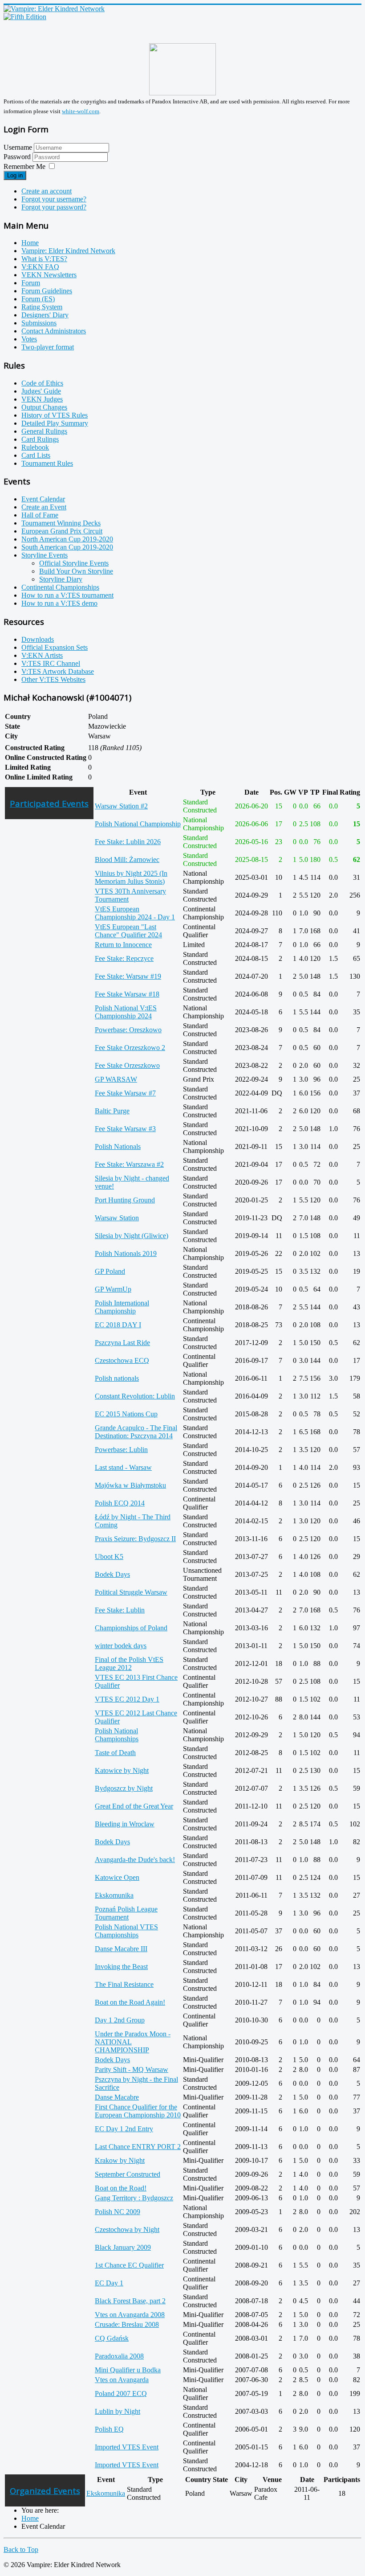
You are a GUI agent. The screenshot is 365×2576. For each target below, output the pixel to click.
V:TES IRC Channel (51, 663)
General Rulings (44, 431)
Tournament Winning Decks (61, 523)
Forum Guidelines (47, 291)
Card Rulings (40, 439)
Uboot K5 (109, 1557)
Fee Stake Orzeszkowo (127, 1065)
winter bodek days (121, 1646)
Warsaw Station (117, 1218)
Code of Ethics (42, 383)
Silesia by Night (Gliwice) (132, 1236)
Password (18, 157)
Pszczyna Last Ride (122, 1343)
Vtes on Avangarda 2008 (130, 2315)
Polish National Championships (117, 1735)
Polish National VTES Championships (126, 1931)
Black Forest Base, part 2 (130, 2301)
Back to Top (21, 2549)
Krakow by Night (120, 2160)
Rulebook (35, 447)
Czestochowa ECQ (122, 1360)
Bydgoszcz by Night (124, 1788)
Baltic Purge (112, 1111)
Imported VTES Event (127, 2447)
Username (18, 147)
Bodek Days (112, 1574)
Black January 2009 (123, 2247)
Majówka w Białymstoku (130, 1485)
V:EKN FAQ (40, 267)
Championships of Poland (131, 1628)
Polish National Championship (138, 824)
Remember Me (24, 166)
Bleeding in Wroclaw (125, 1824)
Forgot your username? (54, 199)
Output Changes (44, 407)
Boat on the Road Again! (130, 2002)
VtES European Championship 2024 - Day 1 (135, 913)
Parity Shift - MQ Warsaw (132, 2069)
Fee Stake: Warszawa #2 (129, 1164)
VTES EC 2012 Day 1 (127, 1699)
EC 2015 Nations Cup (126, 1414)
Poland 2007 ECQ (121, 2393)
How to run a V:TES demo (59, 603)
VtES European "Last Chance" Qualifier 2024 (128, 931)
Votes (29, 339)
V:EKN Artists (42, 655)
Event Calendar (43, 499)
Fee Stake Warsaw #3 (125, 1129)
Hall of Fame (40, 515)
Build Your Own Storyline (76, 571)
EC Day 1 (109, 2283)
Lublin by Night (118, 2411)
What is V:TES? (44, 259)
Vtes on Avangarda (122, 2380)
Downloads (38, 639)
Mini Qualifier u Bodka (128, 2370)
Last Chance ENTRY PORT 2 (138, 2147)
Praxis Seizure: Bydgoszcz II (135, 1539)
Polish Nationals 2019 (126, 1253)
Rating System (42, 307)
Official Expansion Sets (55, 647)
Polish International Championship (122, 1307)
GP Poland (110, 1271)
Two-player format (48, 347)
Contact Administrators (54, 331)
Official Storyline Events (74, 563)
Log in (15, 175)
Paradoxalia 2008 (119, 2356)
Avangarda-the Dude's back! (135, 1860)
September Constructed (128, 2174)
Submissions (39, 323)
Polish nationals (117, 1378)
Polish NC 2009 (118, 2212)
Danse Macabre (117, 2097)
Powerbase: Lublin (121, 1450)
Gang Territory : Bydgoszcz (134, 2198)
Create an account (47, 191)
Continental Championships (60, 587)
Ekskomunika (114, 1895)
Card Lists (36, 455)
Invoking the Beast (121, 1967)
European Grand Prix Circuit (62, 531)
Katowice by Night (122, 1770)
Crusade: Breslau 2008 (127, 2324)
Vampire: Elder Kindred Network (68, 251)
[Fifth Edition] (25, 17)
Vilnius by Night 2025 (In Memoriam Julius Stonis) (131, 877)
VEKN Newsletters (49, 275)
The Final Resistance (124, 1984)
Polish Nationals (118, 1146)
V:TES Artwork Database (58, 671)
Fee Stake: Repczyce (124, 958)
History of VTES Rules (55, 415)
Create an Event (44, 507)
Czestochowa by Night (127, 2229)
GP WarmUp (113, 1289)
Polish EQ (109, 2429)
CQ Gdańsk (112, 2338)
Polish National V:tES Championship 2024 (126, 1012)
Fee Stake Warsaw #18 (127, 994)
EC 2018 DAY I (118, 1325)
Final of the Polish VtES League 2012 (129, 1663)
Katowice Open (117, 1877)
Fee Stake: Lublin (120, 1610)
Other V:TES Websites (53, 679)
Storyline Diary (61, 579)
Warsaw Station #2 (121, 806)
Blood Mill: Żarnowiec (127, 859)
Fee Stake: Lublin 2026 (128, 842)
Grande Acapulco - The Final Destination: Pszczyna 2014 (136, 1432)
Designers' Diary (45, 315)
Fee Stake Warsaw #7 (125, 1093)
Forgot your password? (54, 207)
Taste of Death (115, 1753)
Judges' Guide (41, 391)
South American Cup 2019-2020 (67, 547)
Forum (31, 283)
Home (30, 243)
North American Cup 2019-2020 (67, 539)
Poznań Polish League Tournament (126, 1913)
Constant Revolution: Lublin (135, 1396)
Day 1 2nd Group (120, 2020)
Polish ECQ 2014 (120, 1503)
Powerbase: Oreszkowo (128, 1030)
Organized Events (45, 2491)
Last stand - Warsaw (123, 1467)
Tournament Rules (47, 463)
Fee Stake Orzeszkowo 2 (130, 1048)
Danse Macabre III (121, 1949)
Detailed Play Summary (55, 423)
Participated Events (49, 803)
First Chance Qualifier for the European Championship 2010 (138, 2111)
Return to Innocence (123, 945)
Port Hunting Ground (125, 1200)
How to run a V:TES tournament (67, 595)
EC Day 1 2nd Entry (124, 2129)
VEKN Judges (42, 399)
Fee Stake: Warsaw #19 (128, 976)
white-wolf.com (81, 111)
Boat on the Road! (121, 2188)
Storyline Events (45, 555)
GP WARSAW (116, 1079)
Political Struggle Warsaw (131, 1592)
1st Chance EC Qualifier (129, 2265)
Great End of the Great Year (134, 1806)
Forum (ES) (38, 299)
